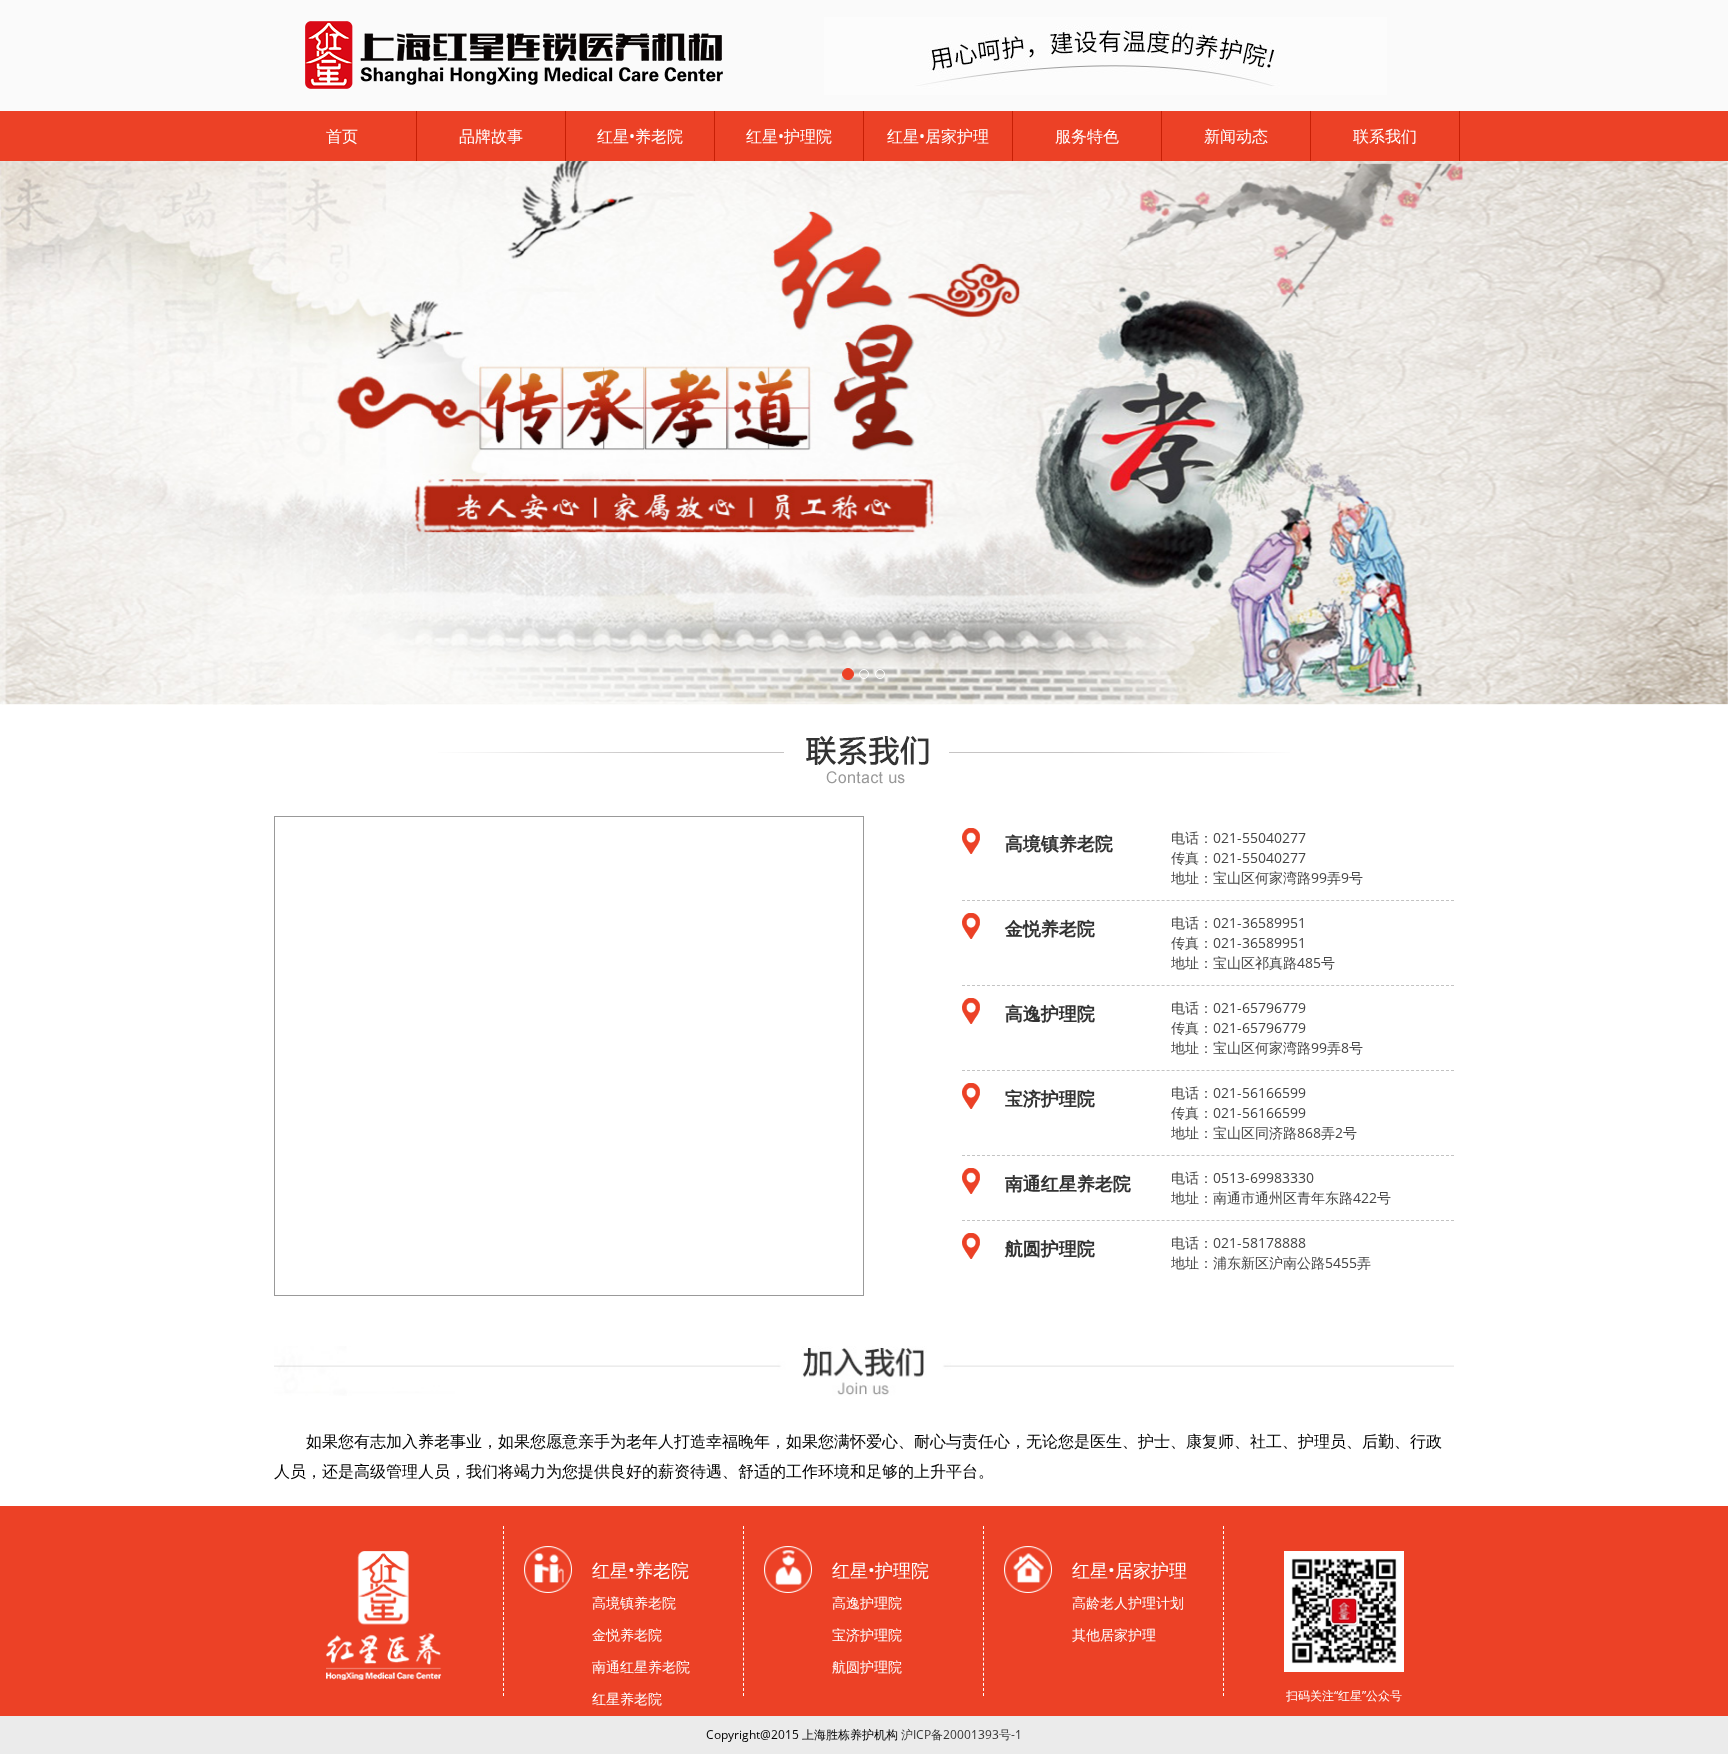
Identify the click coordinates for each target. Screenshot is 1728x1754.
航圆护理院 (867, 1666)
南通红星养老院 (641, 1666)
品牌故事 (491, 136)
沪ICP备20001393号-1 (961, 1734)
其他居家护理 (1114, 1634)
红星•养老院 (640, 136)
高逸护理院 (867, 1602)
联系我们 (1385, 136)
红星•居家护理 (938, 136)
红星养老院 (627, 1698)
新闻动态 (1236, 136)
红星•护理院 (789, 136)
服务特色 (1087, 136)
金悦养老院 (627, 1634)
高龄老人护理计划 (1128, 1602)
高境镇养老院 (634, 1602)
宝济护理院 (867, 1634)
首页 (342, 136)
